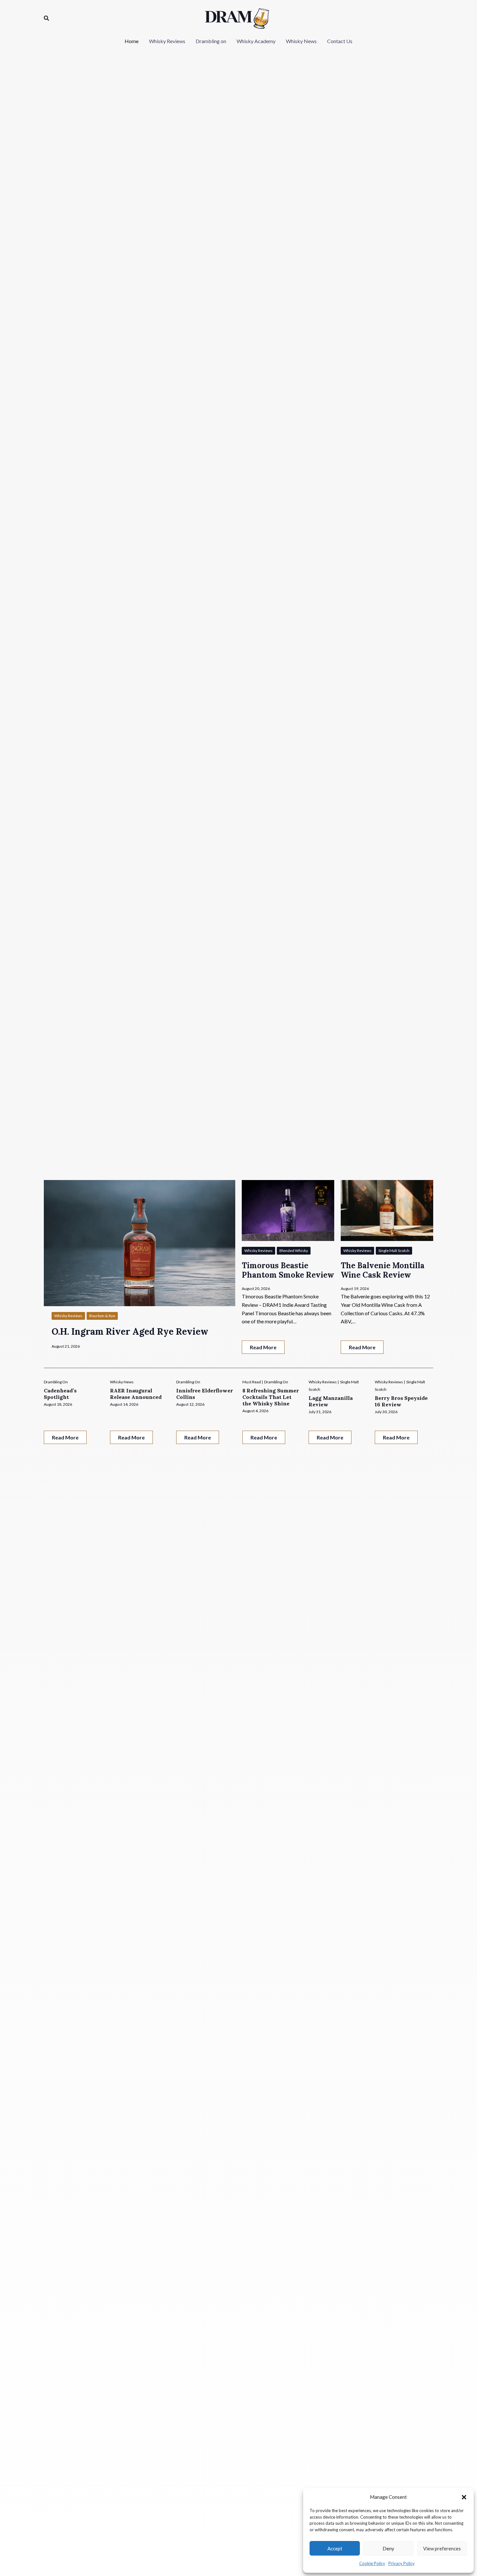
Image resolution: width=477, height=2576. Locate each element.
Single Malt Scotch (394, 1251)
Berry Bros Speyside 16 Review (401, 1401)
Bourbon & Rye (102, 1316)
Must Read (252, 1382)
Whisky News (122, 1382)
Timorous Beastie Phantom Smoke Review (288, 1270)
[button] (464, 2497)
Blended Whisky (294, 1251)
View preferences (442, 2548)
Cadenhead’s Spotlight (60, 1394)
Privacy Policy (402, 2563)
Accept (335, 2548)
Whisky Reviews (68, 1316)
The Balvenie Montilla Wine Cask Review (383, 1270)
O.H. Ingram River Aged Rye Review (130, 1331)
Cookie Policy (372, 2563)
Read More (263, 1347)
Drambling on (56, 1382)
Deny (388, 2548)
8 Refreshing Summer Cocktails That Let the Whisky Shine (271, 1397)
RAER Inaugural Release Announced (136, 1394)
